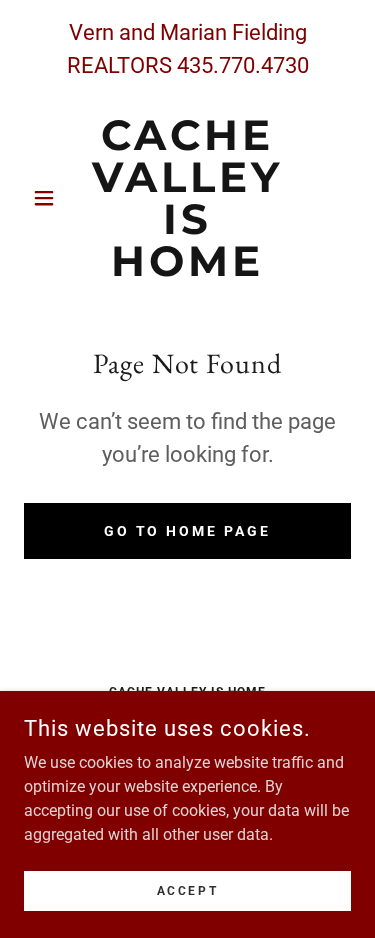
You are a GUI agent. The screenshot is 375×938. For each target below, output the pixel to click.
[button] (48, 198)
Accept (187, 890)
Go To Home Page (188, 531)
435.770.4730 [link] (243, 65)
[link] (187, 198)
